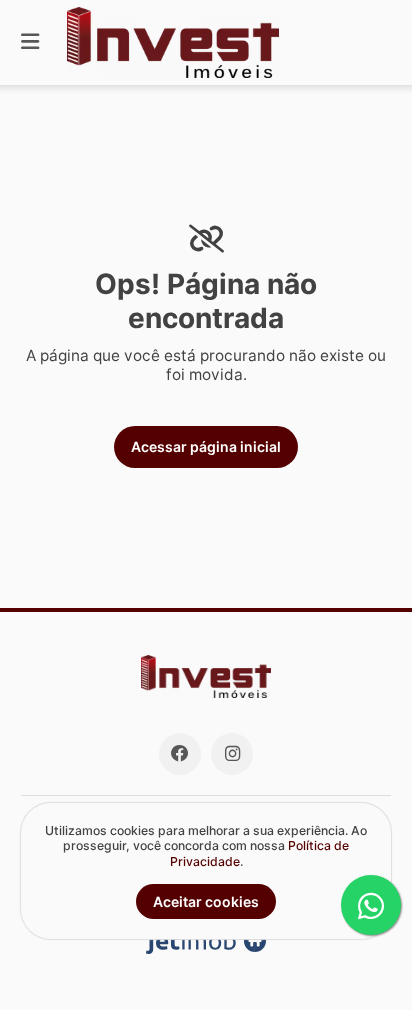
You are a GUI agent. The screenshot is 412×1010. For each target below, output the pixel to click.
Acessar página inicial (206, 446)
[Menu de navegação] (30, 42)
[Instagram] (232, 754)
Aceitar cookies (206, 901)
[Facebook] (180, 754)
